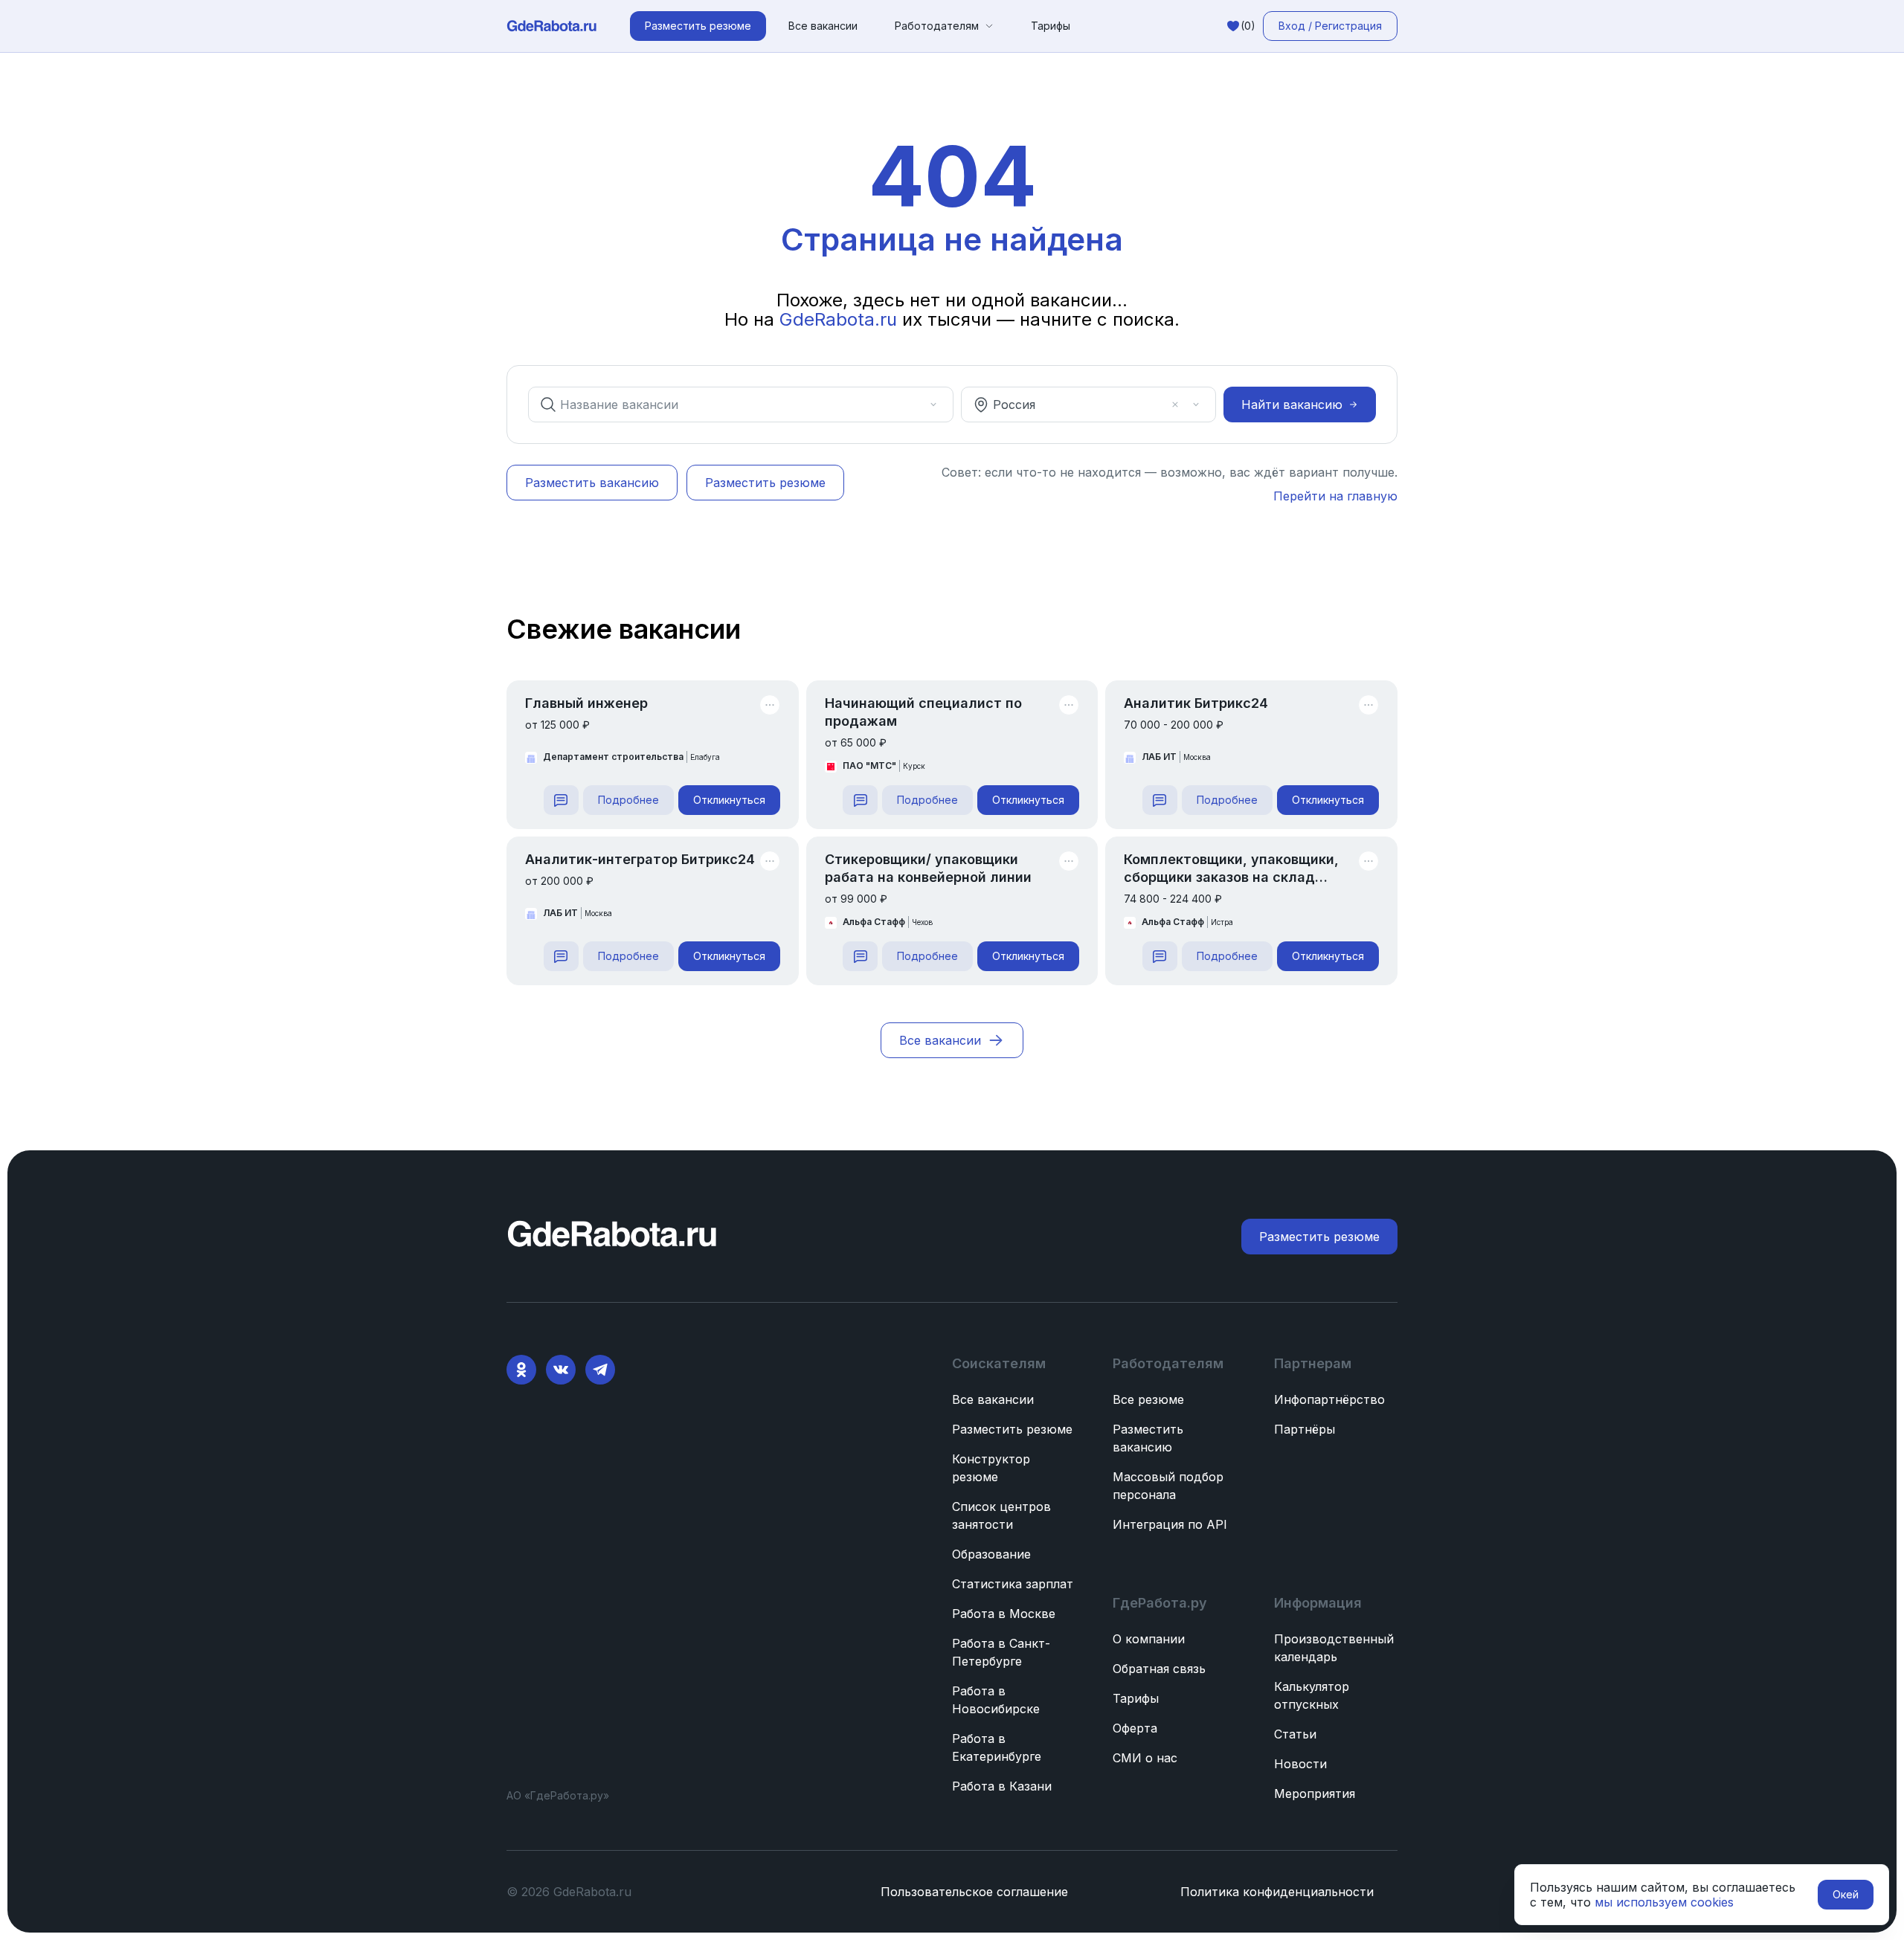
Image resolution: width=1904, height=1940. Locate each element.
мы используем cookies (1664, 1902)
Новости (1300, 1764)
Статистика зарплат (1013, 1584)
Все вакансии (823, 26)
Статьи (1295, 1734)
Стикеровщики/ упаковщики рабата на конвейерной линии (928, 868)
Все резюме (1148, 1399)
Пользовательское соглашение (974, 1892)
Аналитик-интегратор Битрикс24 (640, 859)
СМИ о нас (1145, 1758)
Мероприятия (1315, 1794)
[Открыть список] (933, 405)
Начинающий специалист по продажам (923, 712)
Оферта (1135, 1728)
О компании (1149, 1639)
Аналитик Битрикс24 (1196, 703)
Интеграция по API (1170, 1524)
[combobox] (730, 405)
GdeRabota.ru (838, 319)
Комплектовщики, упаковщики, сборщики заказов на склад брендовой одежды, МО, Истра (1232, 869)
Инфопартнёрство (1329, 1399)
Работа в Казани (1002, 1786)
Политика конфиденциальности (1277, 1892)
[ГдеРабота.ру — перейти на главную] (552, 26)
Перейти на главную (1335, 496)
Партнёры (1305, 1429)
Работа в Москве (1004, 1614)
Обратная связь (1159, 1669)
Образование (991, 1554)
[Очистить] (913, 405)
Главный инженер (586, 703)
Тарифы (1051, 26)
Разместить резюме (1012, 1429)
